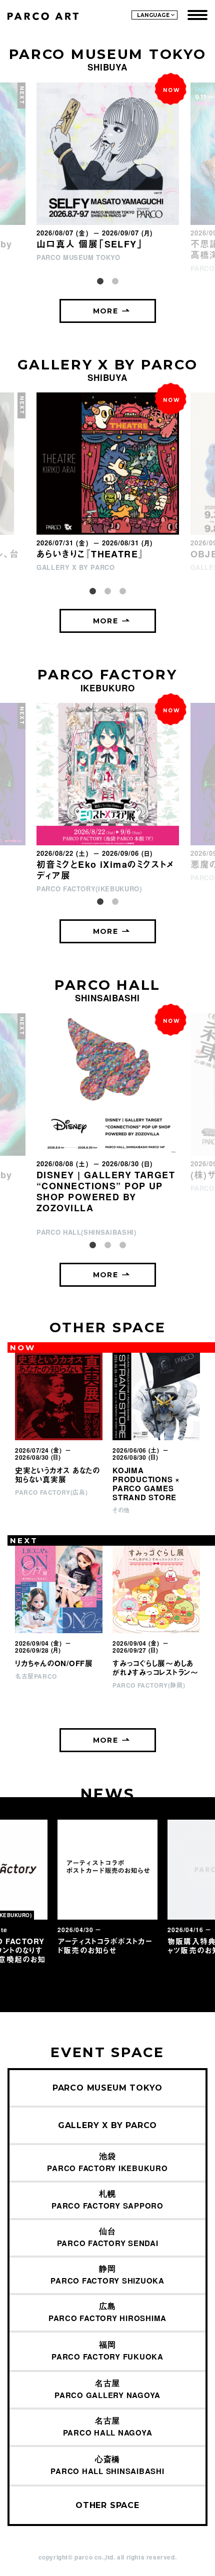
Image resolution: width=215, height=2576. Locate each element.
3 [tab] (122, 591)
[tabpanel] (108, 173)
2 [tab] (115, 281)
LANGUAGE (153, 15)
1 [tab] (100, 281)
